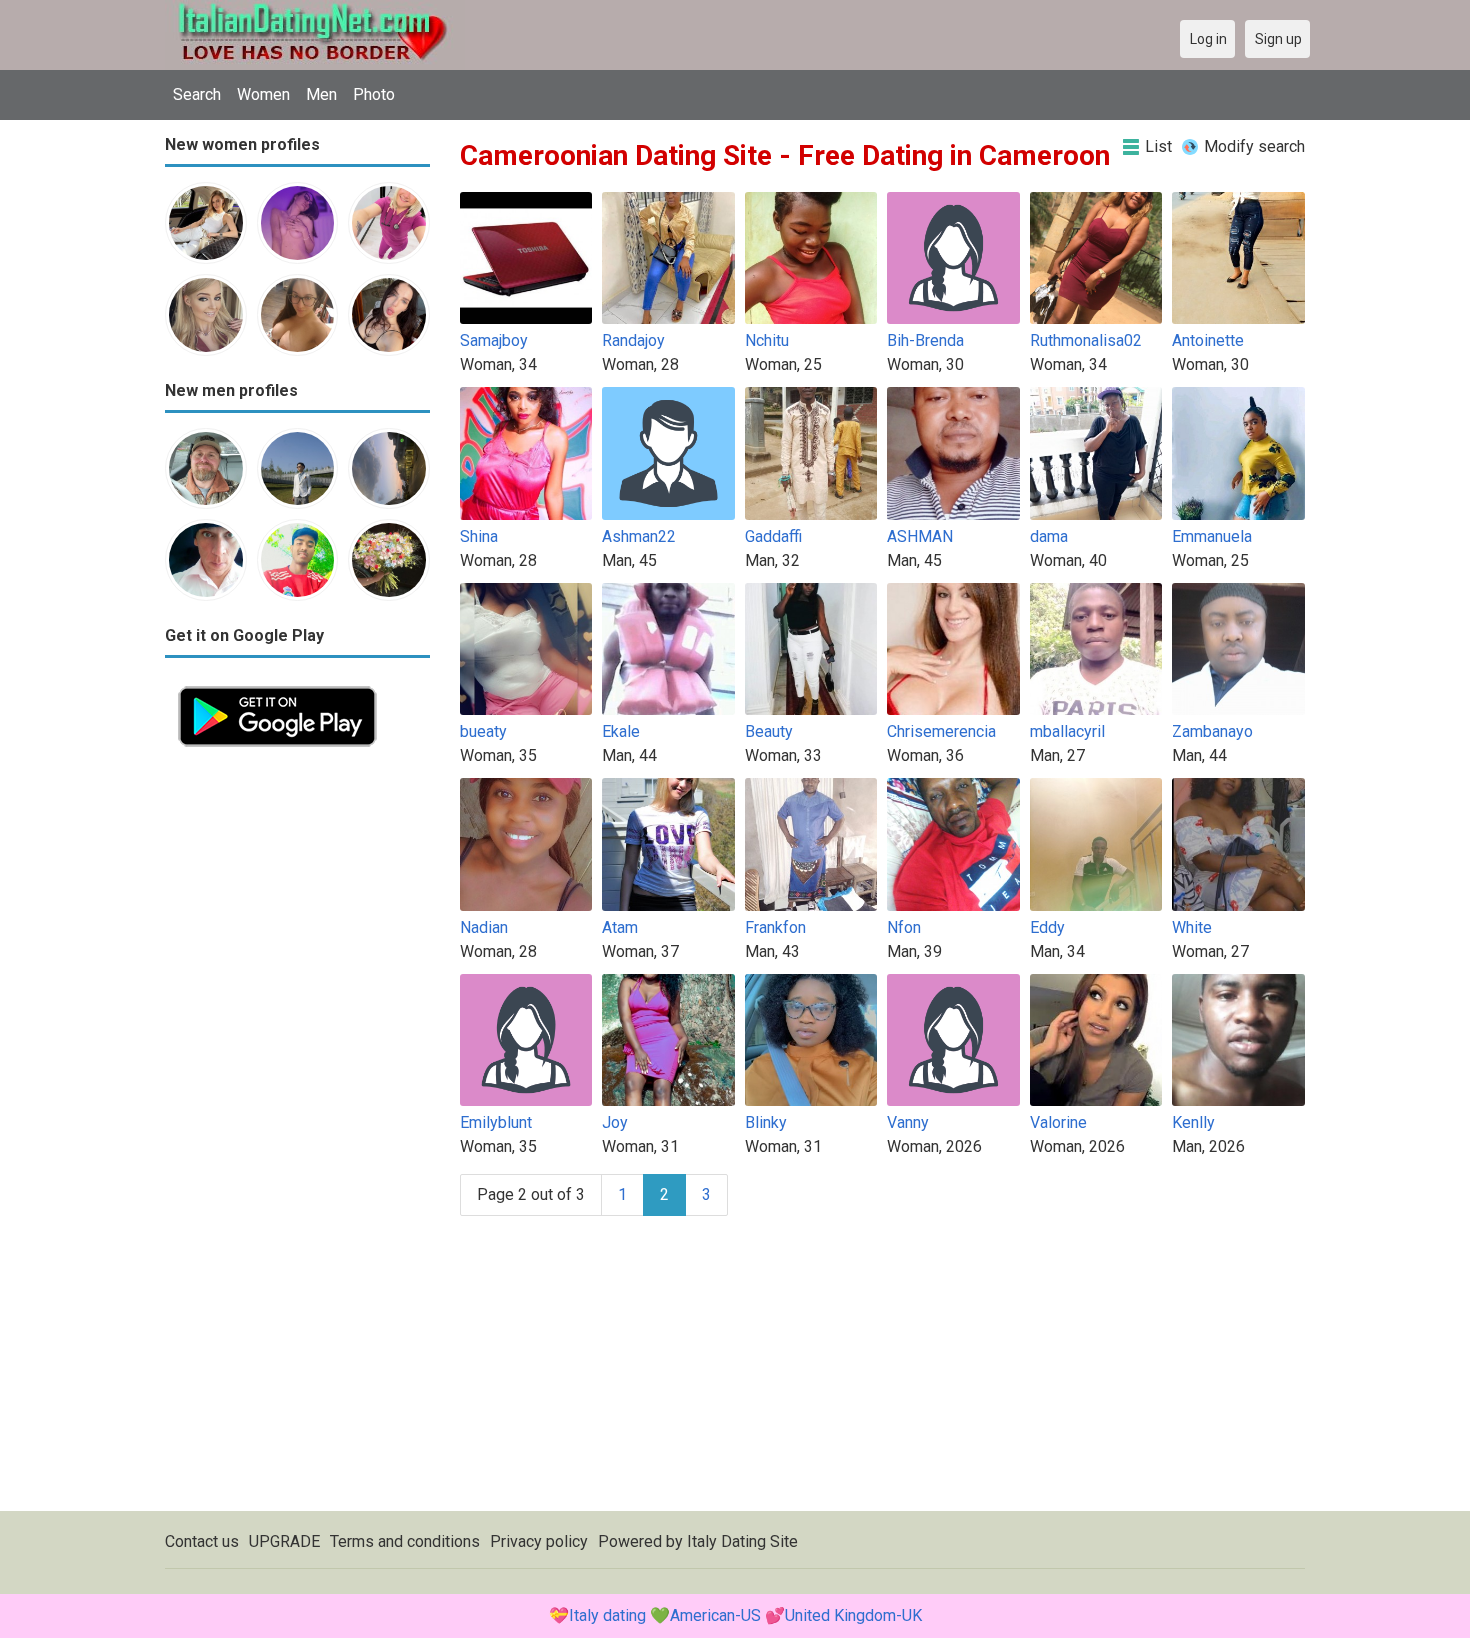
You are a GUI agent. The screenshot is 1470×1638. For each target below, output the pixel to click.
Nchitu (767, 340)
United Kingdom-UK (853, 1615)
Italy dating (607, 1615)
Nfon (904, 927)
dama (1049, 536)
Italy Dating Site (742, 1541)
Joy (615, 1122)
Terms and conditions (405, 1541)
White (1192, 927)
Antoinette (1208, 340)
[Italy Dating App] (277, 684)
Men (321, 94)
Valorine (1058, 1122)
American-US (715, 1615)
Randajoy (633, 340)
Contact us (202, 1541)
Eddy (1047, 927)
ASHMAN (920, 536)
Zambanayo (1212, 731)
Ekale (621, 731)
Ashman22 (639, 536)
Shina (479, 536)
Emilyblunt (496, 1122)
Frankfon (775, 927)
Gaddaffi (773, 536)
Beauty (769, 731)
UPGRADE (284, 1541)
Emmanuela (1212, 536)
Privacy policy (539, 1541)
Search (197, 94)
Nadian (484, 927)
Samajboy (494, 340)
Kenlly (1193, 1122)
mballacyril (1067, 731)
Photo (374, 94)
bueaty (483, 731)
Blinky (766, 1122)
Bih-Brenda (925, 340)
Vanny (908, 1122)
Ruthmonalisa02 (1086, 340)
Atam (620, 927)
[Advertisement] (297, 1060)
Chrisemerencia (941, 731)
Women (263, 94)
